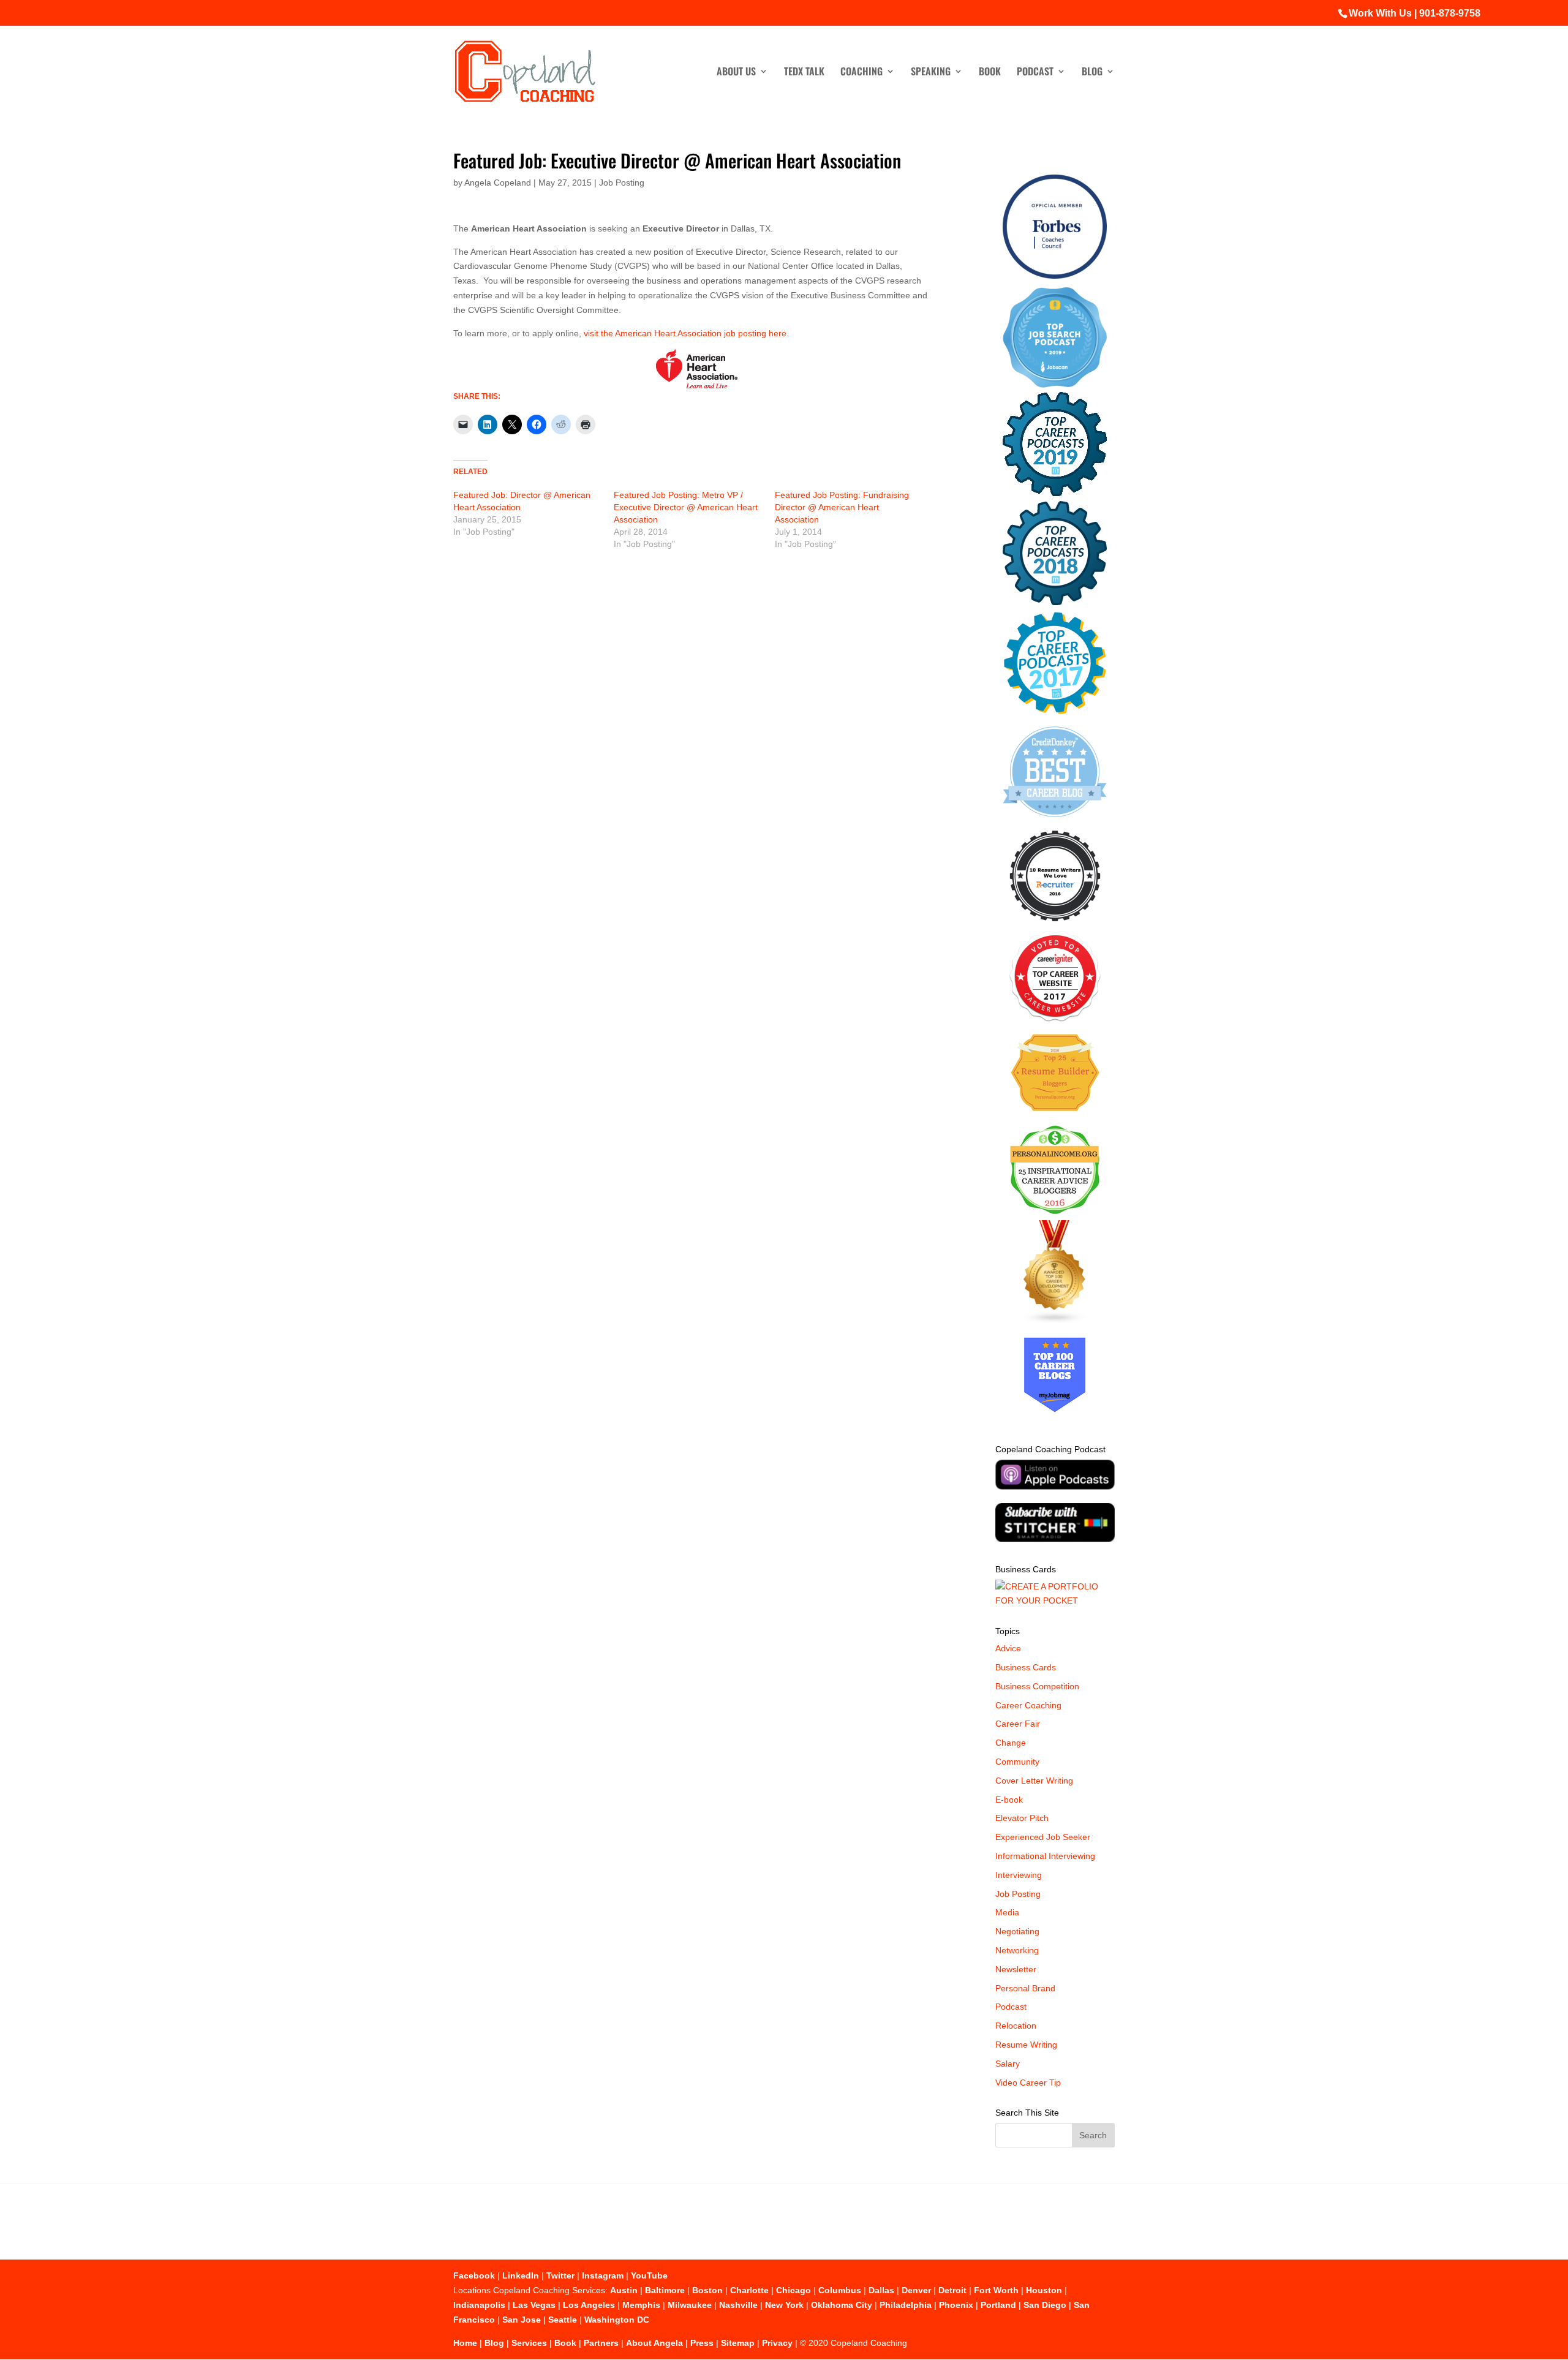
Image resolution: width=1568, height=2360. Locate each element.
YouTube (649, 2275)
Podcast (1035, 73)
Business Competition (1037, 1686)
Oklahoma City (842, 2305)
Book (990, 73)
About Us (736, 73)
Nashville (738, 2305)
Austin (624, 2290)
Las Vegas (534, 2305)
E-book (1009, 1800)
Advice (1008, 1648)
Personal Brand (1025, 1988)
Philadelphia (906, 2305)
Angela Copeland (498, 183)
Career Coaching (1028, 1705)
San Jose (522, 2320)
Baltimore (665, 2290)
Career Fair (1018, 1724)
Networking (1017, 1950)
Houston (1044, 2290)
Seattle (563, 2320)
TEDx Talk (804, 73)
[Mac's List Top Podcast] (1055, 712)
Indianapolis (479, 2305)
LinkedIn (521, 2275)
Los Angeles (589, 2305)
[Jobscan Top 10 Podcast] (1055, 385)
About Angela (654, 2343)
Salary (1008, 2064)
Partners (601, 2343)
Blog (1092, 73)
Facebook (474, 2275)
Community (1017, 1762)
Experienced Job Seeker (1043, 1837)
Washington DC (617, 2320)
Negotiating (1017, 1931)
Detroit (952, 2290)
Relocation (1016, 2026)
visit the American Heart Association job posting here (685, 333)
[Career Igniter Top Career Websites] (1055, 1019)
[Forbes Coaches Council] (1055, 276)
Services (529, 2343)
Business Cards (1026, 1667)
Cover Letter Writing (1034, 1781)
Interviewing (1019, 1875)
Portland (998, 2305)
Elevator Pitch (1022, 1818)
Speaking (931, 73)
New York (784, 2305)
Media (1007, 1912)
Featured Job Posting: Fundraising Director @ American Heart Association (842, 507)
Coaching (861, 73)
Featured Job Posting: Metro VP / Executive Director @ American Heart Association (686, 507)
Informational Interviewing (1045, 1856)
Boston (707, 2290)
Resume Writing (1026, 2045)
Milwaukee (690, 2305)
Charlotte (749, 2290)
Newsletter (1016, 1969)
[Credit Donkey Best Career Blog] (1055, 821)
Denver (916, 2290)
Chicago (793, 2290)
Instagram (603, 2275)
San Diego (1045, 2305)
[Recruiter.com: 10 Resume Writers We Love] (1055, 924)
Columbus (840, 2290)
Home (465, 2343)
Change (1011, 1743)
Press (702, 2343)
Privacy (777, 2343)
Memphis (641, 2305)
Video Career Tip (1028, 2083)
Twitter (560, 2275)
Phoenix (956, 2305)
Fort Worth (996, 2290)
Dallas (881, 2290)
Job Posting (622, 183)
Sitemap (738, 2343)
